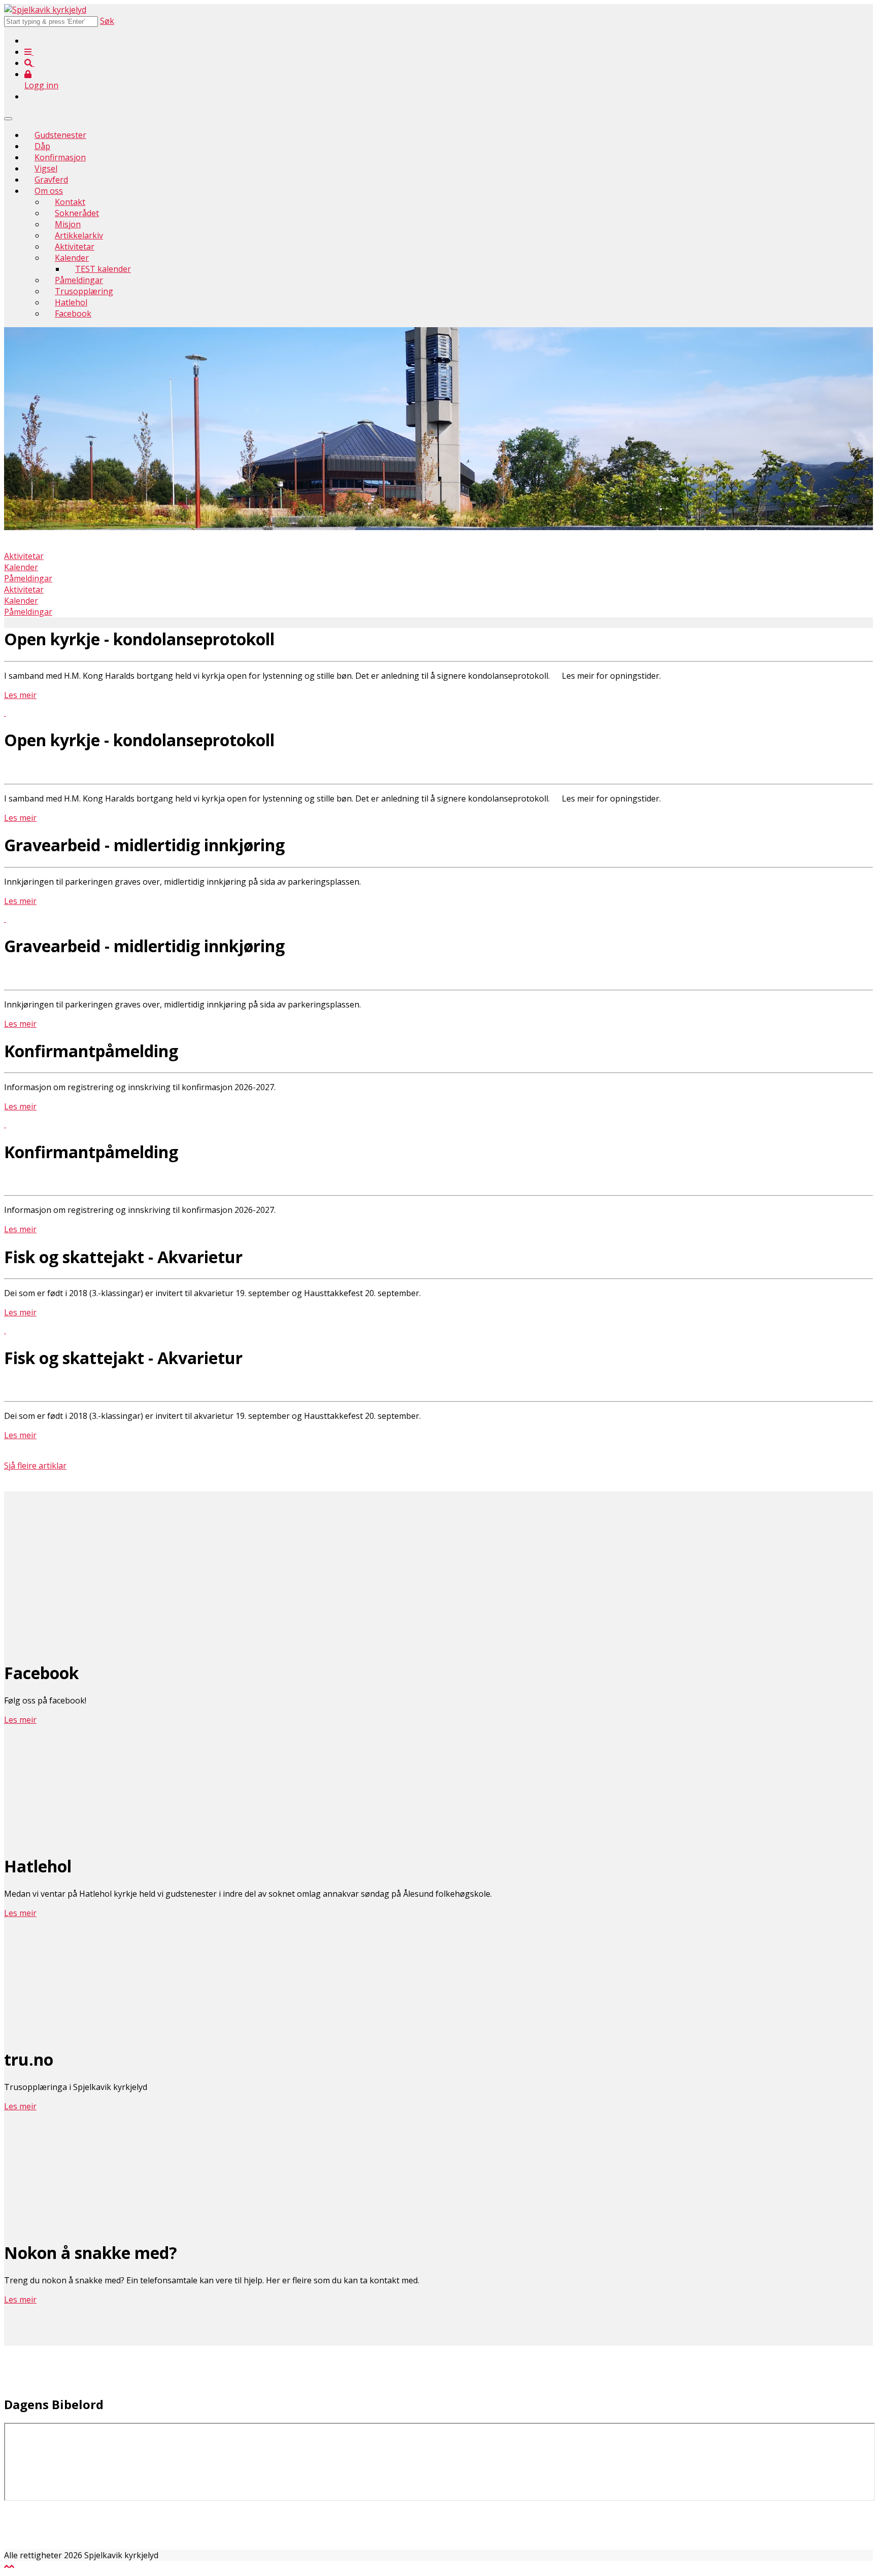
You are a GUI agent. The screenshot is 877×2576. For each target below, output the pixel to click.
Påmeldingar (79, 280)
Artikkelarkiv (79, 235)
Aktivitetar (75, 247)
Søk (107, 21)
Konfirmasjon (60, 157)
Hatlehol (71, 302)
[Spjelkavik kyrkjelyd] (45, 10)
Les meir (20, 695)
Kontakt (70, 202)
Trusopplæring (84, 291)
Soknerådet (77, 213)
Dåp (42, 146)
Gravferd (51, 180)
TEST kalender (103, 269)
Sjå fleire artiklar (35, 1466)
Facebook (73, 314)
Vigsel (46, 168)
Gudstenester (60, 135)
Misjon (68, 224)
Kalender (72, 258)
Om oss (49, 191)
